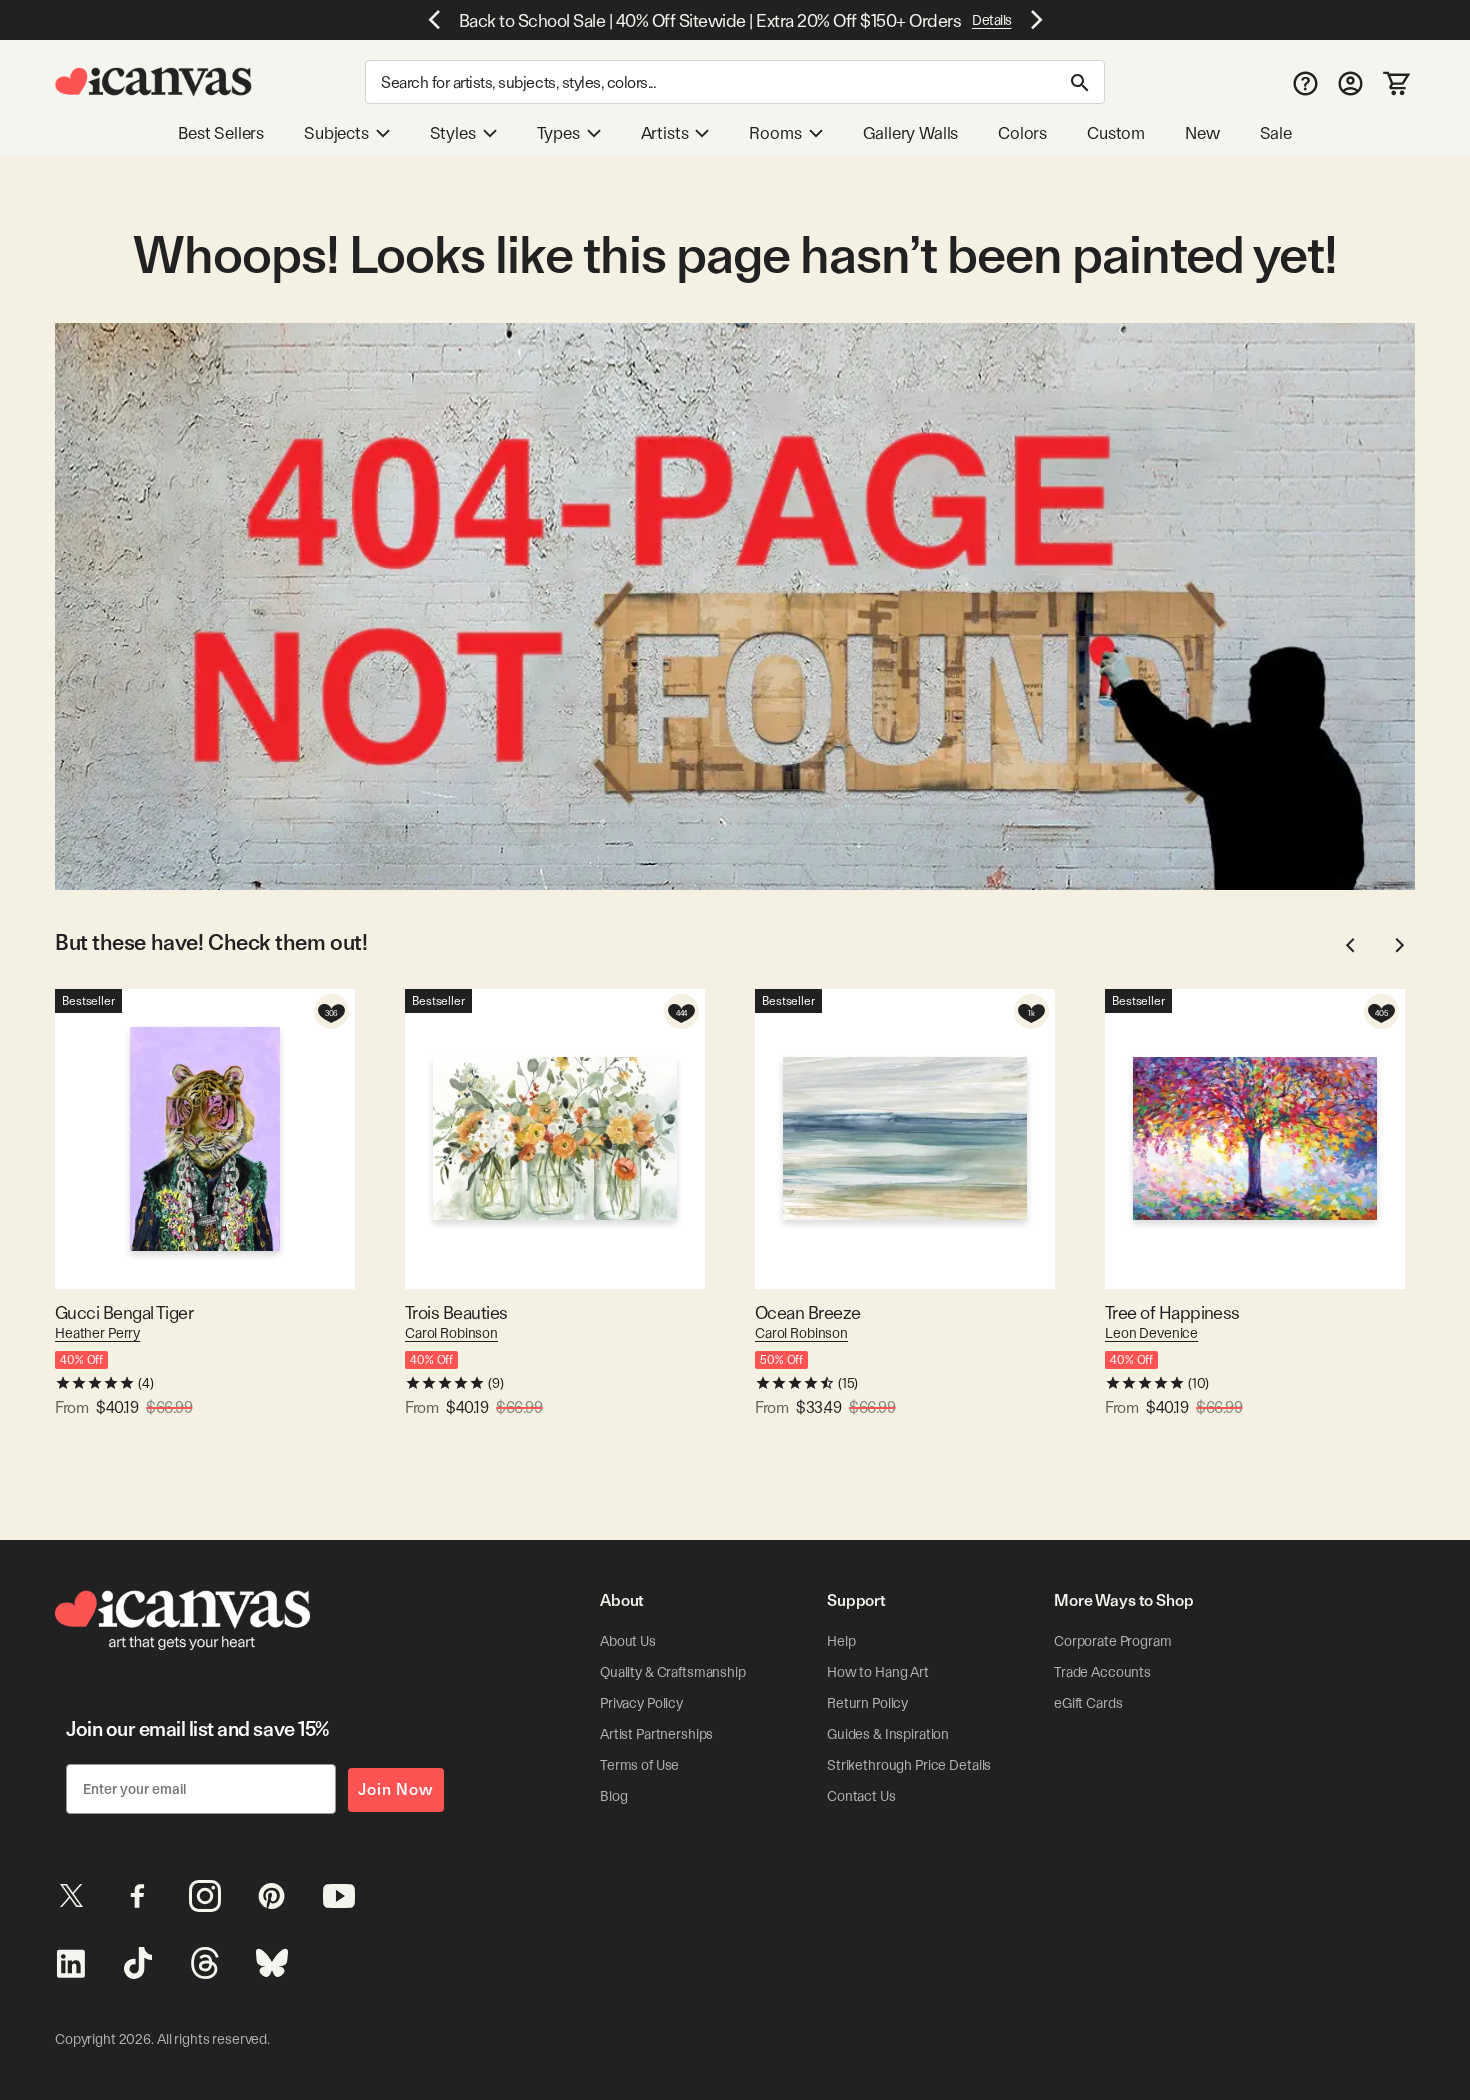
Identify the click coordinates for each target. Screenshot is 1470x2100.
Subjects (336, 133)
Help (841, 1641)
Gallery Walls (911, 133)
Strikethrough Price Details (909, 1765)
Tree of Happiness (1172, 1312)
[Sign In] (1350, 82)
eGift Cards (1088, 1703)
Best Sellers (221, 133)
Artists (665, 133)
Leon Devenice (1151, 1333)
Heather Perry (97, 1333)
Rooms (775, 133)
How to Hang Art (878, 1672)
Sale (1276, 133)
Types (558, 133)
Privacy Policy (641, 1703)
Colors (1022, 133)
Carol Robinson (451, 1333)
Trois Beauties (456, 1312)
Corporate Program (1113, 1641)
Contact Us (861, 1796)
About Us (628, 1641)
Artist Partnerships (656, 1734)
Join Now (396, 1789)
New (1202, 133)
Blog (613, 1796)
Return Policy (867, 1703)
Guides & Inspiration (888, 1734)
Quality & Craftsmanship (673, 1672)
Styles (453, 133)
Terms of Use (639, 1765)
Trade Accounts (1102, 1672)
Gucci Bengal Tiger (124, 1312)
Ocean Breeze (808, 1312)
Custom (1116, 133)
